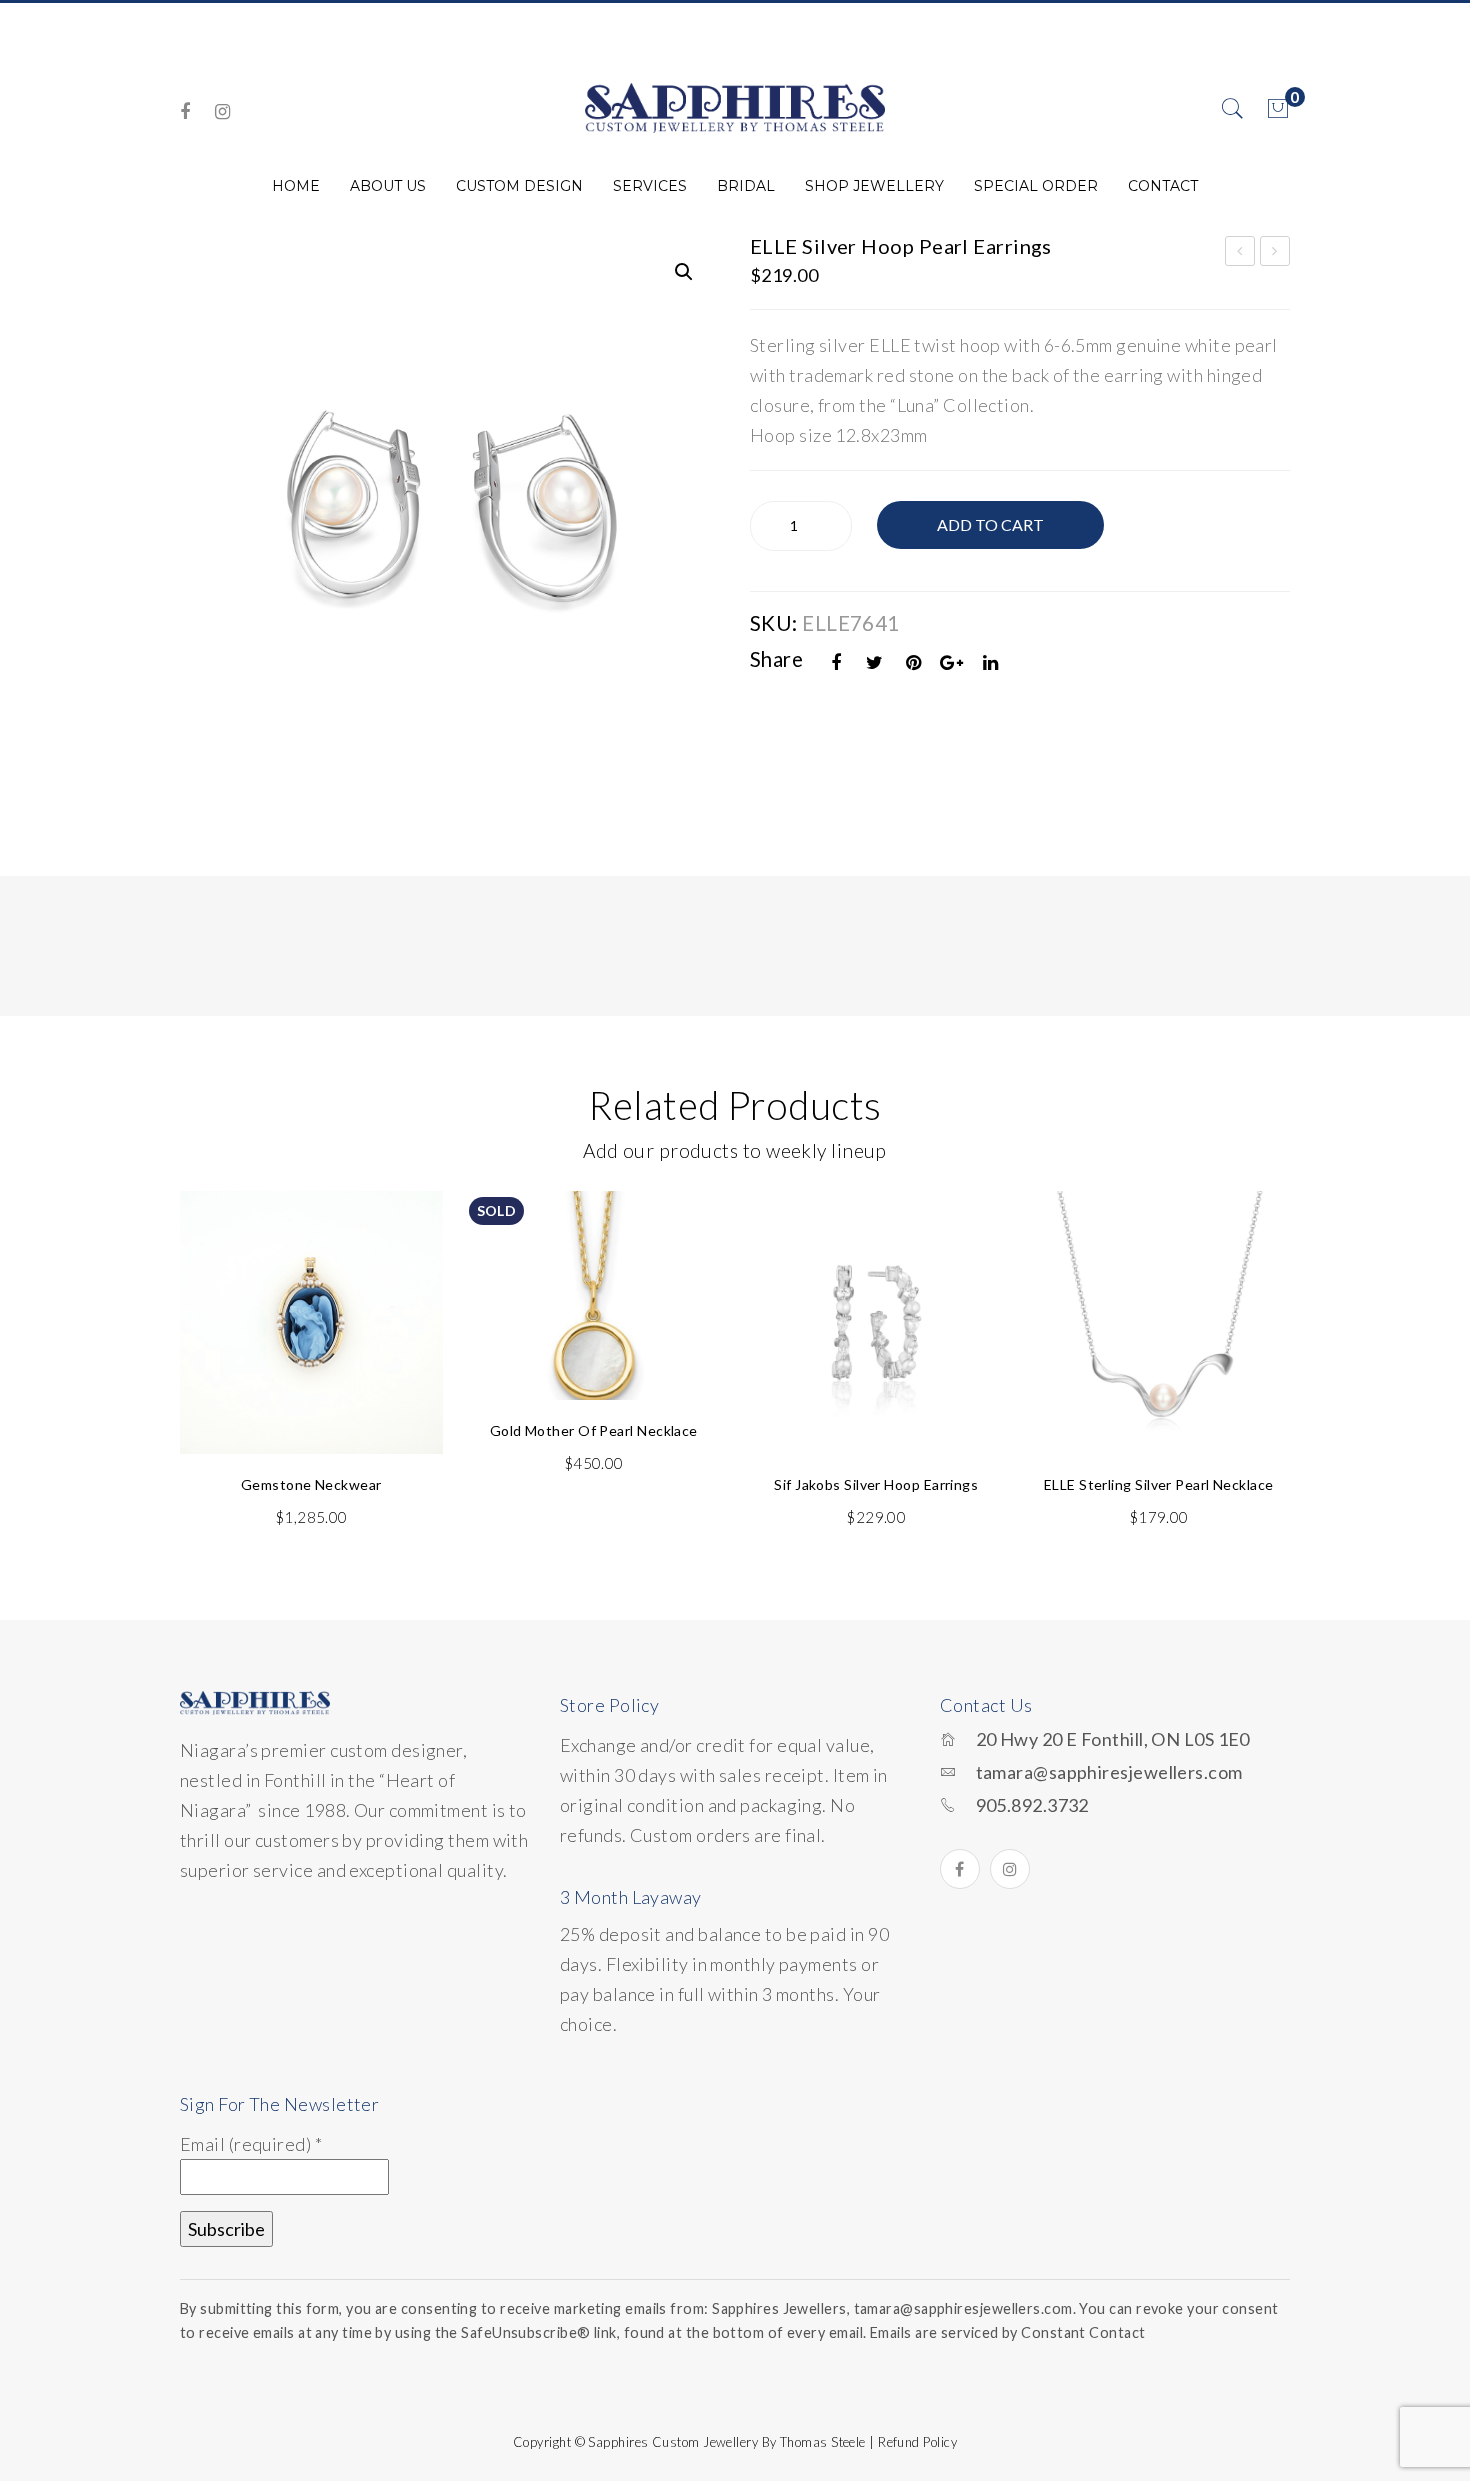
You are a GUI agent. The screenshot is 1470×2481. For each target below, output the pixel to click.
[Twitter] (875, 662)
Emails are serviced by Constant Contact (1008, 2332)
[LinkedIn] (991, 662)
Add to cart (990, 524)
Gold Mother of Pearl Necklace (594, 1430)
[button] (684, 272)
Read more (594, 1339)
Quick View (403, 1253)
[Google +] (952, 662)
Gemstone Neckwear (311, 1484)
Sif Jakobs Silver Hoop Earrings (876, 1484)
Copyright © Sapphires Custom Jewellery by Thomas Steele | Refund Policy (735, 2442)
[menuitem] (296, 186)
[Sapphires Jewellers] (735, 107)
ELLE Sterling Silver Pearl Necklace (1159, 1484)
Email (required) (251, 2144)
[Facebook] (185, 111)
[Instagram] (222, 111)
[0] (1278, 109)
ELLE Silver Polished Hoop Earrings (1241, 254)
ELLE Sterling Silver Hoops (1276, 254)
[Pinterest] (914, 662)
